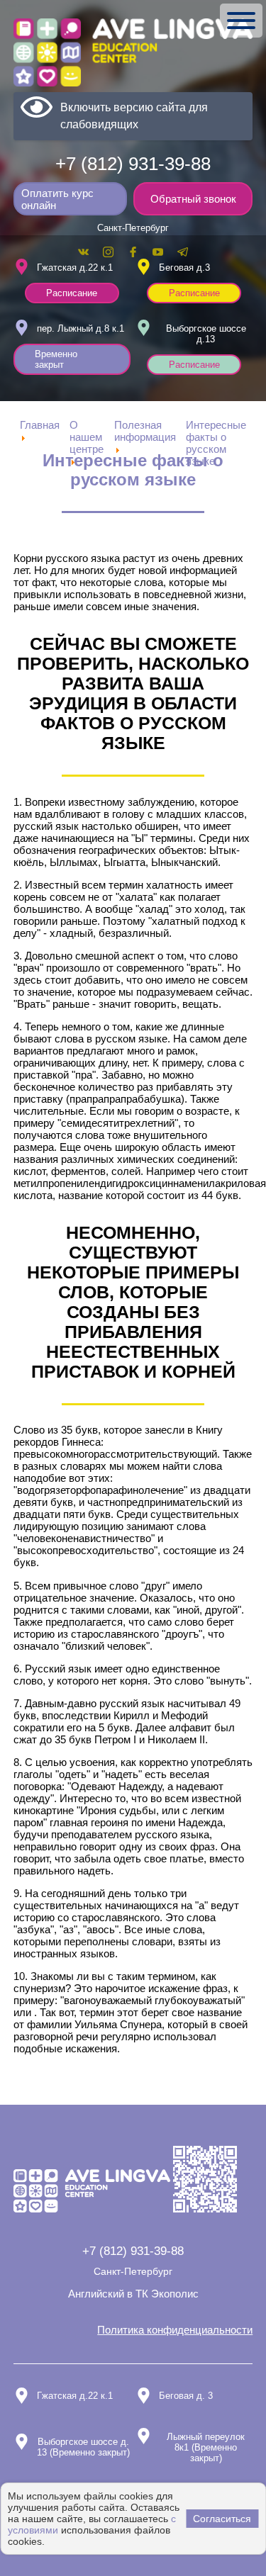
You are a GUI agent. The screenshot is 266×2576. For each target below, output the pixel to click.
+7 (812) (133, 164)
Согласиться (222, 2519)
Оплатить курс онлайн (57, 199)
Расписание (72, 293)
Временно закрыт (56, 359)
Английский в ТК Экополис (133, 2294)
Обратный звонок (193, 199)
